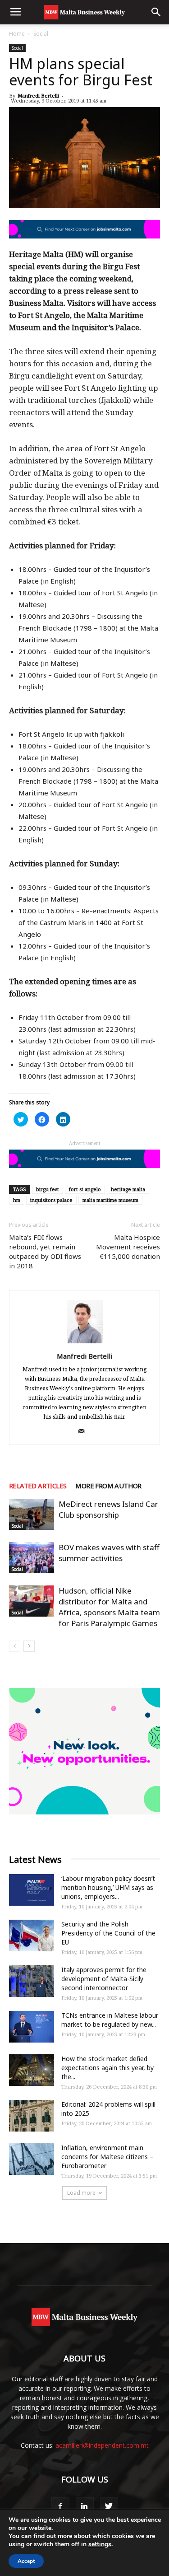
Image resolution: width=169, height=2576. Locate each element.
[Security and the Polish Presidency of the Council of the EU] (32, 1936)
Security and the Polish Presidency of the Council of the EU (108, 1933)
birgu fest (48, 1189)
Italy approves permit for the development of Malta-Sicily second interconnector (104, 1979)
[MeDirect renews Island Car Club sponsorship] (32, 1514)
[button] (156, 12)
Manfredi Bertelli (38, 96)
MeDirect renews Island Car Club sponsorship (108, 1509)
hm (17, 1200)
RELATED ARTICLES (38, 1486)
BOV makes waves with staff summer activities (109, 1553)
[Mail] (84, 1432)
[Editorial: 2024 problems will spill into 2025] (32, 2116)
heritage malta (128, 1189)
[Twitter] (109, 2506)
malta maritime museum (110, 1200)
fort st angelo (85, 1189)
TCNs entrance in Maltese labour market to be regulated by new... (110, 2020)
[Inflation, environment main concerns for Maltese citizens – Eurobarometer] (32, 2159)
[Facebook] (60, 2506)
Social (41, 34)
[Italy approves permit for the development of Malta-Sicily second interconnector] (32, 1981)
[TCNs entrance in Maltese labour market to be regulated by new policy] (32, 2027)
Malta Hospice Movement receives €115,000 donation (128, 1247)
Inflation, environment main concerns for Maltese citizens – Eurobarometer (107, 2157)
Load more (81, 2193)
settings (100, 2544)
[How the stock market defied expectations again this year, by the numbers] (32, 2070)
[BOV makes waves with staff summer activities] (32, 1558)
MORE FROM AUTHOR (108, 1486)
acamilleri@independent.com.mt (102, 2445)
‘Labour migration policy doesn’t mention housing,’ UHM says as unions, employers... (108, 1887)
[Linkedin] (85, 2506)
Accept (26, 2561)
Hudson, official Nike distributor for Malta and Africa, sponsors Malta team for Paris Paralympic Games (109, 1607)
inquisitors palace (51, 1200)
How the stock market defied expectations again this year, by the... (107, 2068)
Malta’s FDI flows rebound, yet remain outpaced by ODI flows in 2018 (45, 1251)
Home (17, 34)
